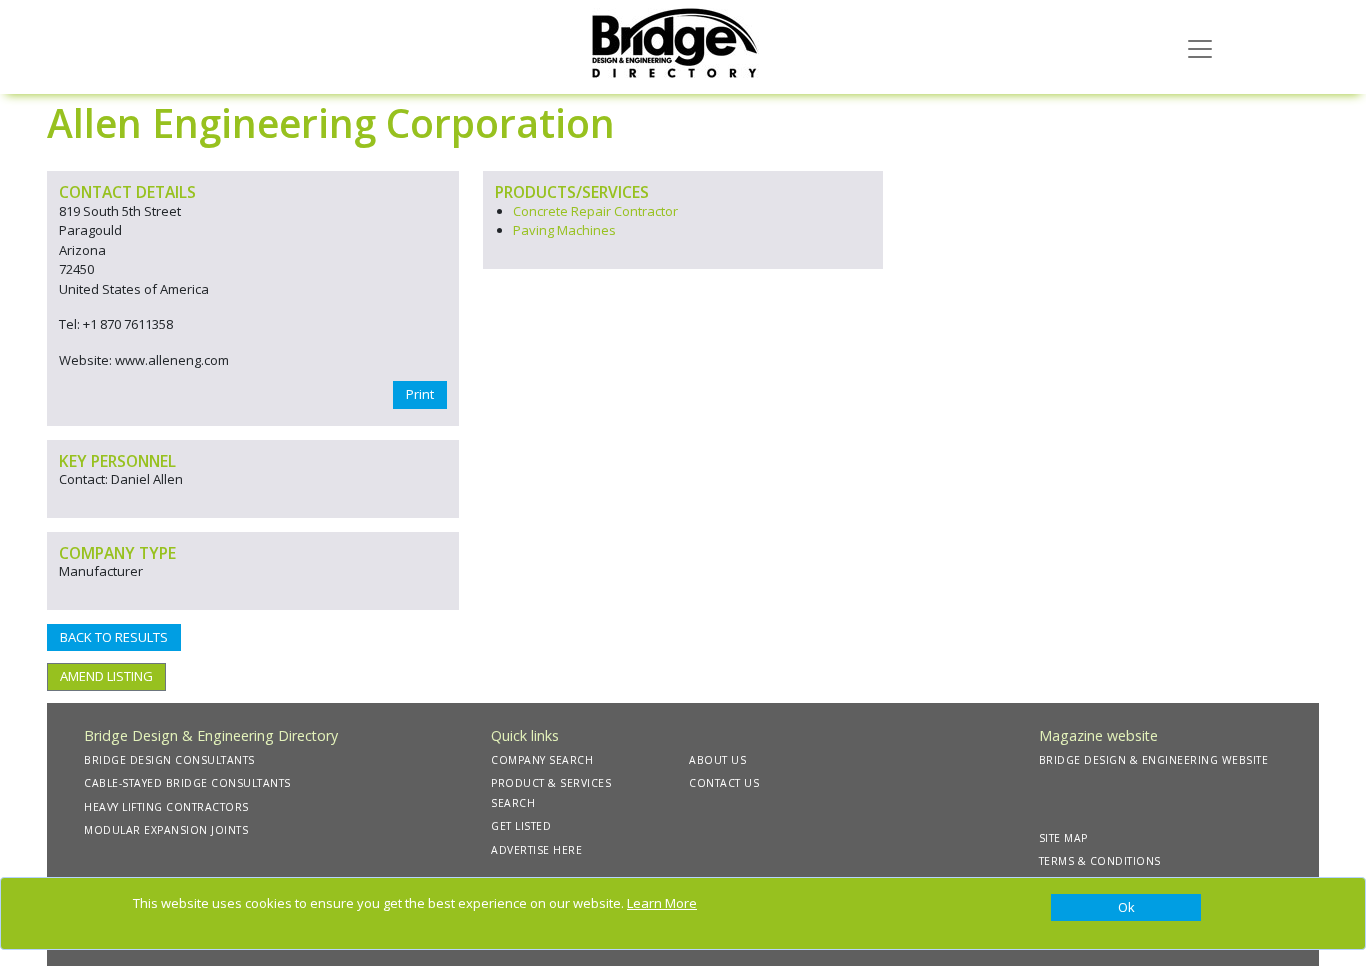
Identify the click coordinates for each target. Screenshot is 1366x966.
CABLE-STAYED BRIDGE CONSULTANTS (187, 783)
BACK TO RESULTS (114, 637)
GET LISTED (521, 826)
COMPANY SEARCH (542, 760)
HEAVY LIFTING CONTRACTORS (166, 807)
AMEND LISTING (106, 676)
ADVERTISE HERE (536, 850)
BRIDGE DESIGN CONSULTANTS (169, 760)
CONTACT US (724, 783)
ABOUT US (717, 760)
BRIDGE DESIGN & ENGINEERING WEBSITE (1154, 760)
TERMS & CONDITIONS (1100, 861)
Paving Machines (564, 230)
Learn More (662, 903)
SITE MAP (1063, 838)
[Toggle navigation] (1200, 47)
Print (420, 394)
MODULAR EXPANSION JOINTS (166, 830)
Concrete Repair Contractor (595, 211)
